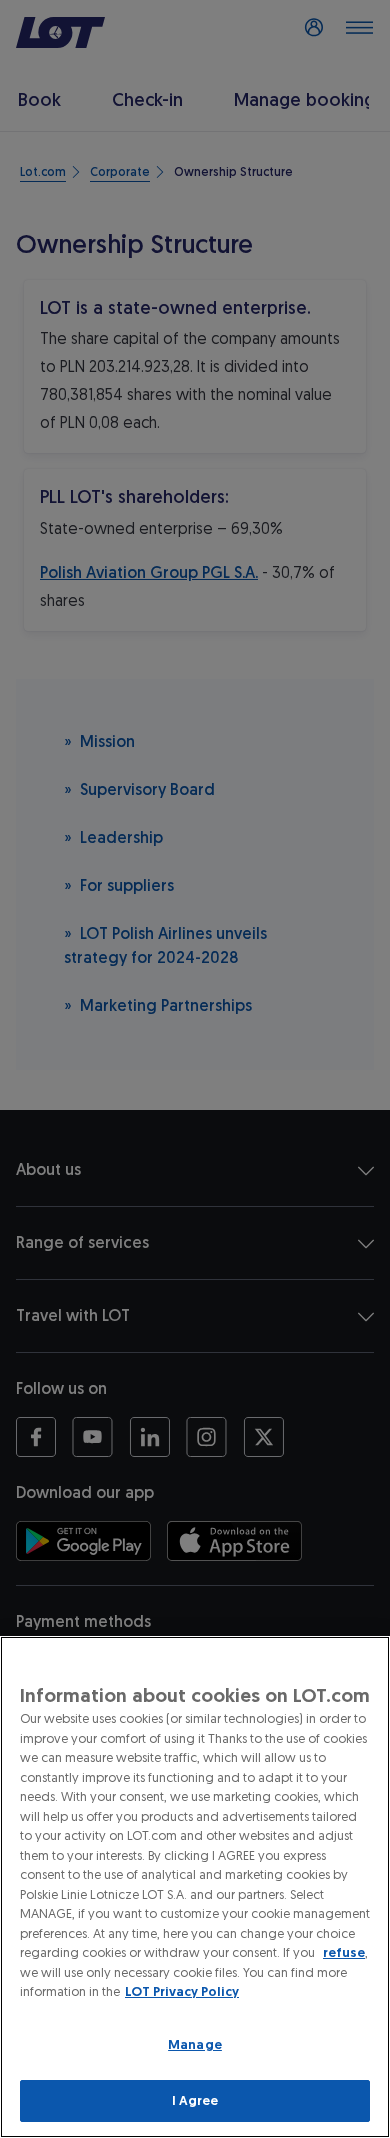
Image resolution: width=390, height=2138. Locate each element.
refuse (344, 1952)
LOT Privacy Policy (182, 1991)
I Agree (195, 2100)
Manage (195, 2044)
